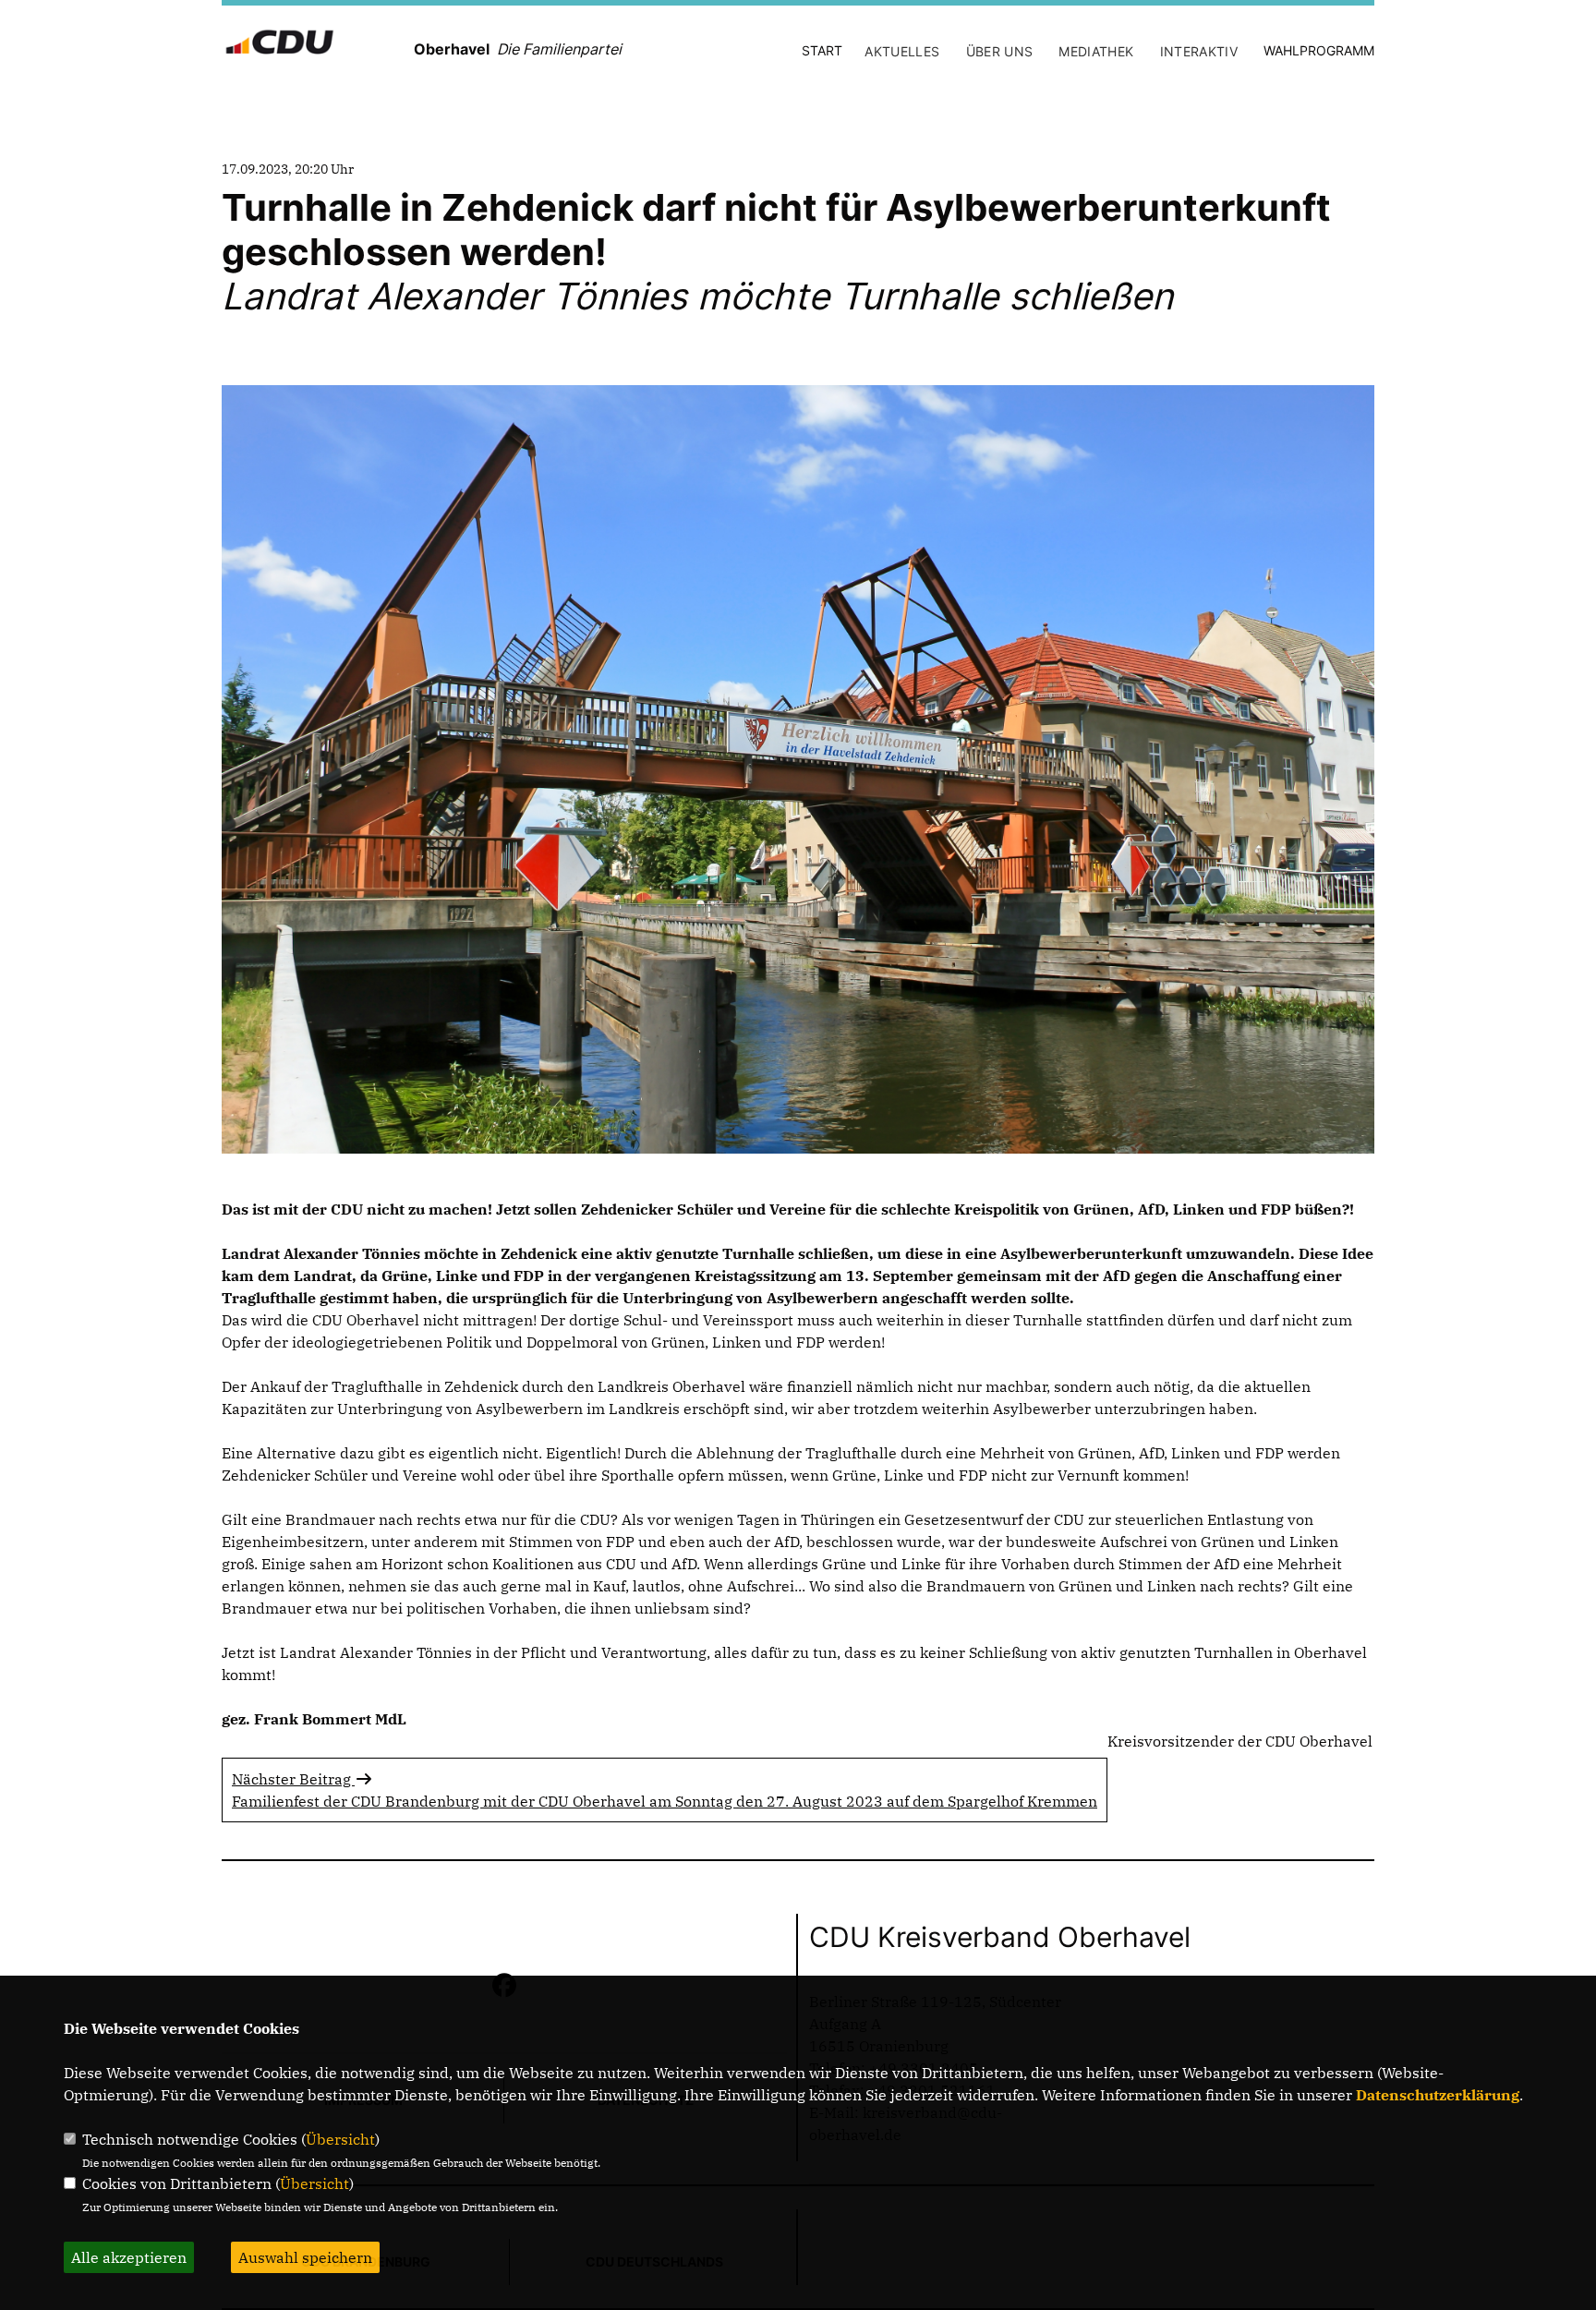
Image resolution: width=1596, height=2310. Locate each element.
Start (822, 50)
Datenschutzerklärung (1438, 2095)
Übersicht (340, 2139)
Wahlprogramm (1319, 50)
